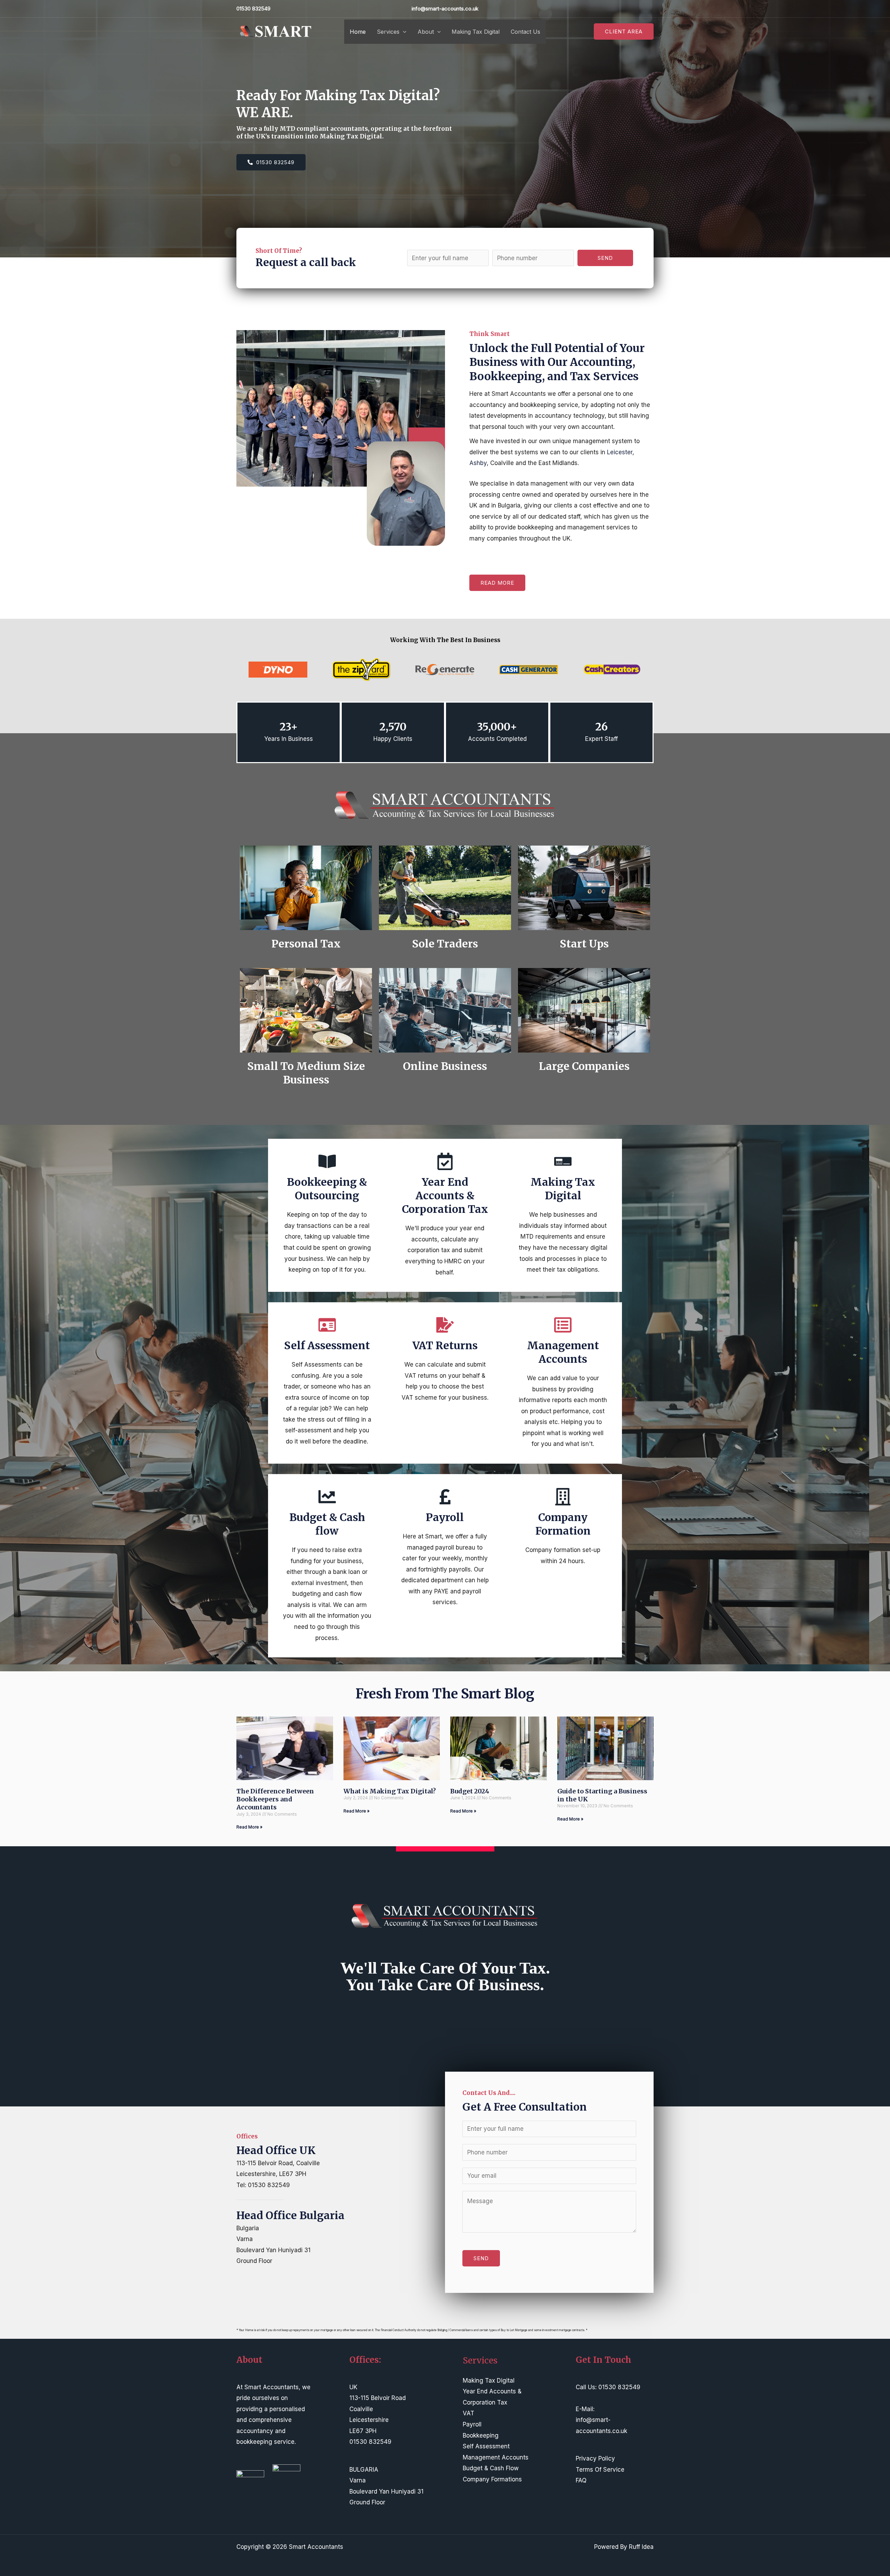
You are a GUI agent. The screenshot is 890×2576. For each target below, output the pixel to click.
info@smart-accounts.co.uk (445, 9)
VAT (468, 2413)
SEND (481, 2258)
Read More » (249, 1827)
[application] (403, 32)
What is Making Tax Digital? (390, 1791)
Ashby (478, 463)
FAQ (581, 2480)
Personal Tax (306, 944)
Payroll (472, 2424)
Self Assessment (486, 2446)
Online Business (445, 1066)
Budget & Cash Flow (491, 2468)
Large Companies (584, 1066)
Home (358, 32)
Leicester (620, 452)
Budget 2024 (470, 1791)
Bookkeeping (481, 2435)
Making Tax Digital (476, 32)
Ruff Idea (641, 2547)
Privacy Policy (595, 2458)
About (426, 32)
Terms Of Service (600, 2470)
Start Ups (584, 944)
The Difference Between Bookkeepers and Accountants (275, 1799)
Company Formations (492, 2479)
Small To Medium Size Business (306, 1073)
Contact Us (525, 32)
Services (388, 32)
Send (605, 258)
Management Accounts (496, 2457)
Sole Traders (445, 944)
